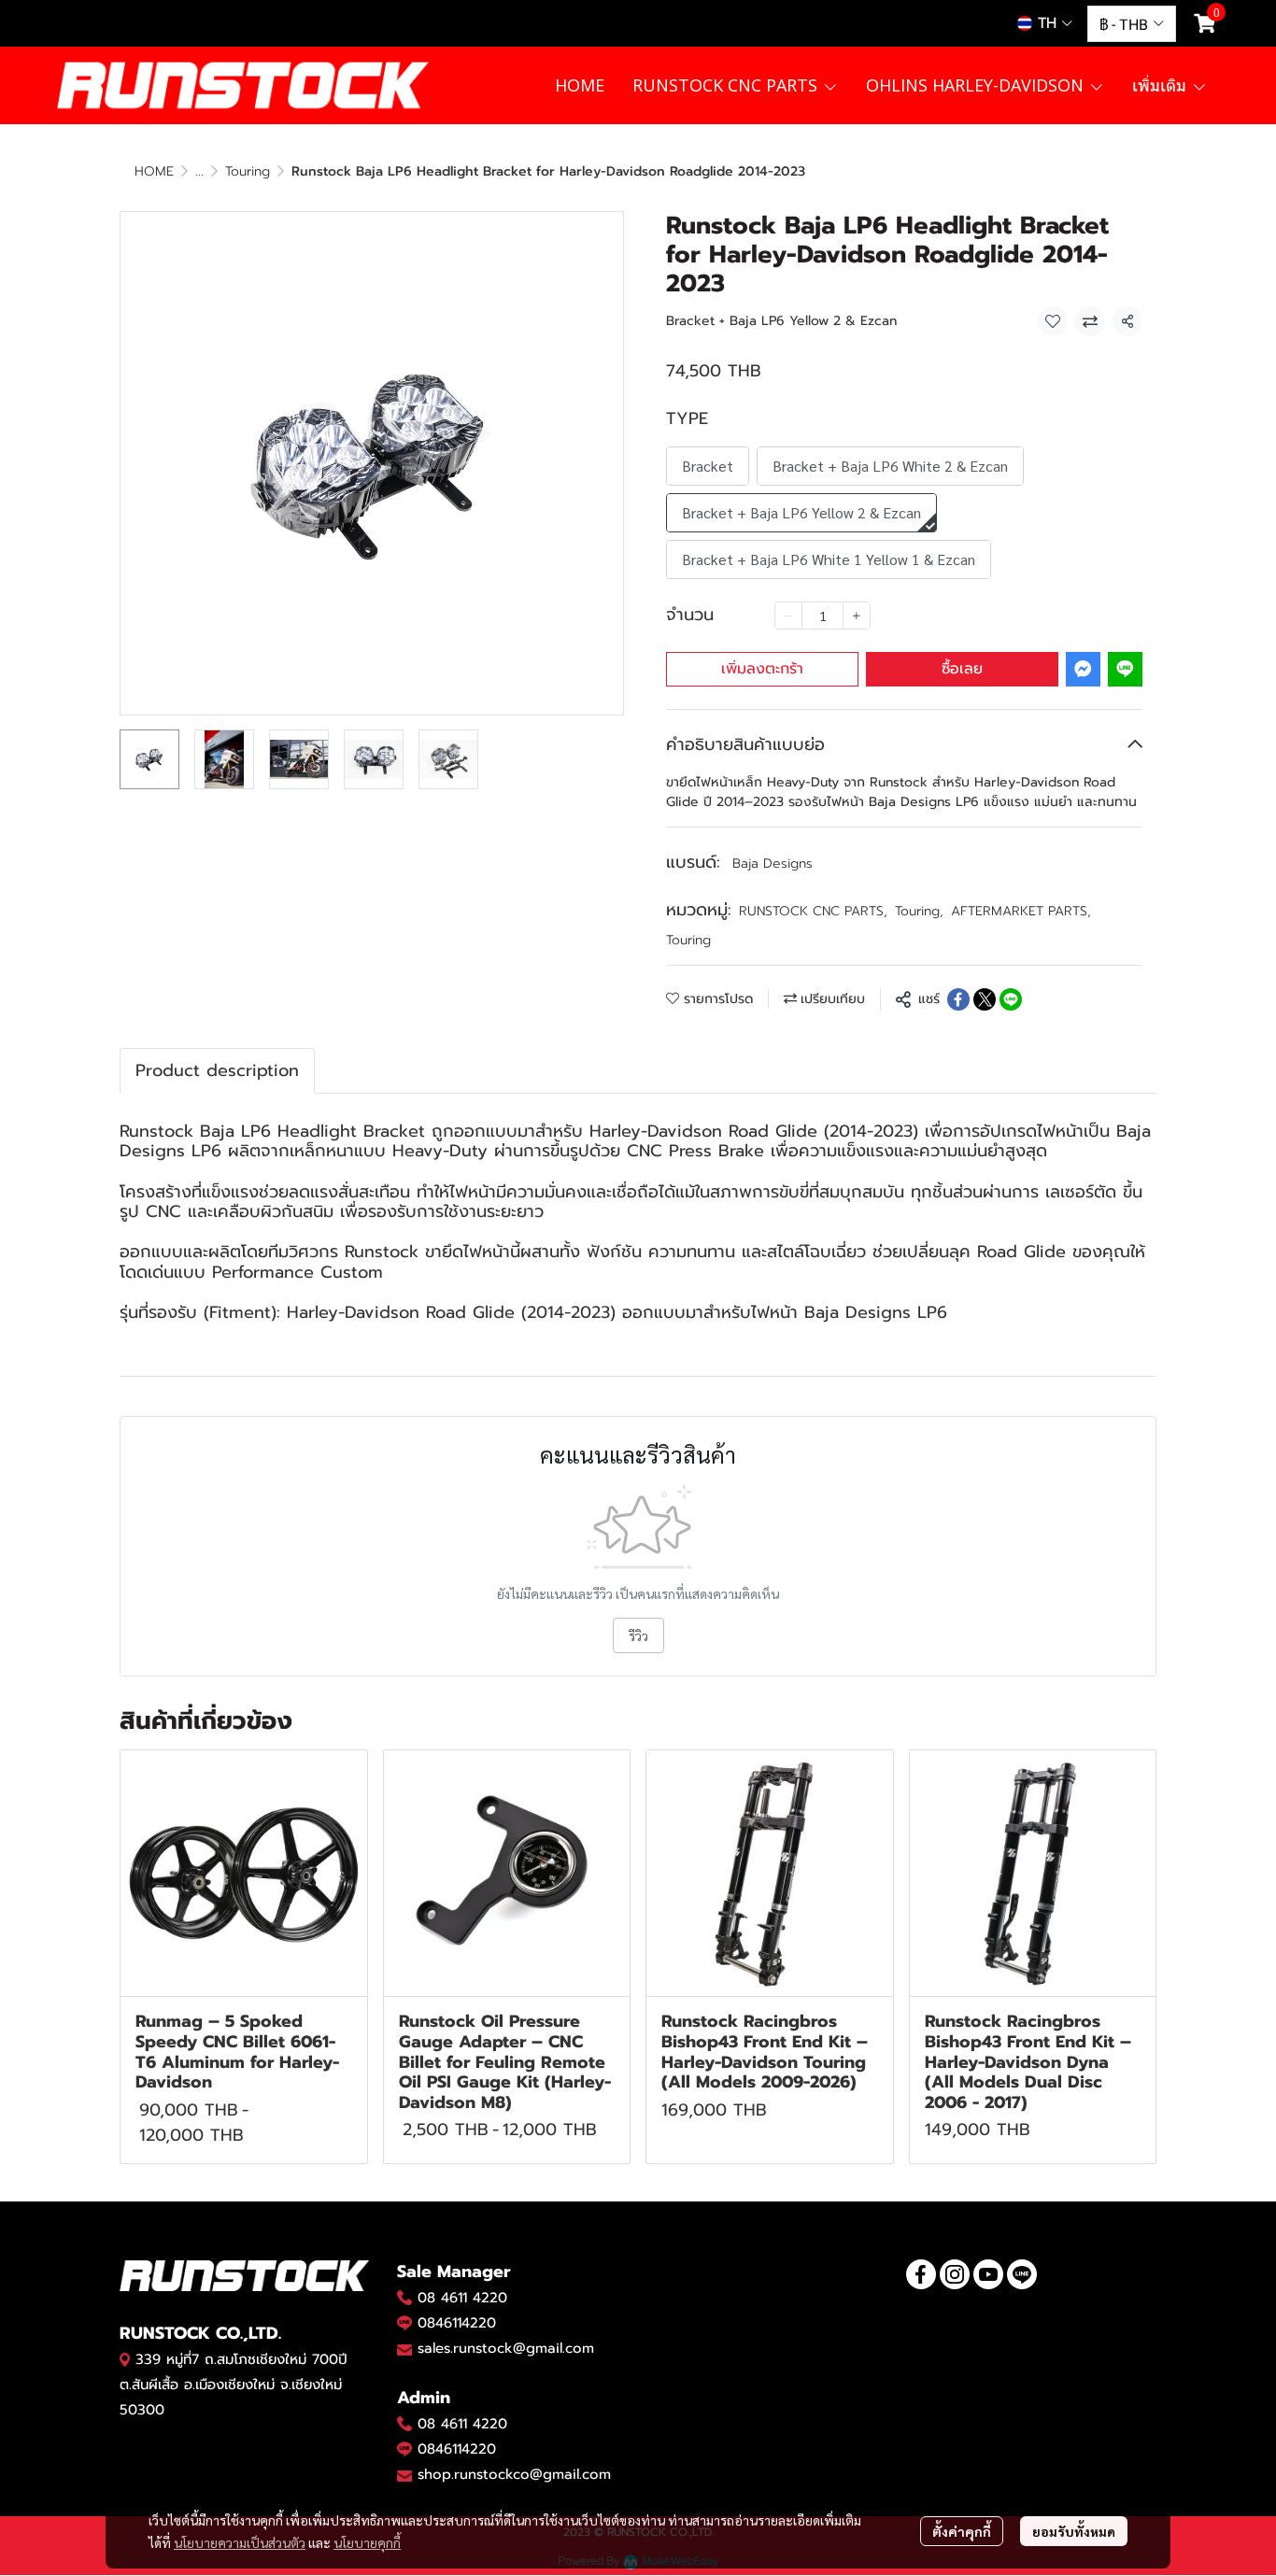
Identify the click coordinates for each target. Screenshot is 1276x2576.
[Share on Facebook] (958, 999)
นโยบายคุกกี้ (367, 2542)
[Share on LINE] (1011, 999)
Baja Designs (773, 863)
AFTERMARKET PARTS (1021, 911)
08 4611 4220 (462, 2298)
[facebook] (921, 2274)
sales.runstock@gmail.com (506, 2348)
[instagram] (955, 2274)
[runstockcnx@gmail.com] (404, 2475)
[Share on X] (985, 999)
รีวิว (638, 1635)
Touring (248, 171)
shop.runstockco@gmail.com (514, 2474)
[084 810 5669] (404, 2298)
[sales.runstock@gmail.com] (404, 2349)
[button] (1045, 23)
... (199, 171)
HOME (154, 171)
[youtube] (988, 2274)
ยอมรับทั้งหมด (1074, 2531)
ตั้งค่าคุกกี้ (962, 2531)
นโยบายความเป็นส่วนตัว (240, 2542)
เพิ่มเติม (1162, 85)
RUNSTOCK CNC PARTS (813, 911)
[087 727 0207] (404, 2424)
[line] (1022, 2274)
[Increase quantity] (857, 616)
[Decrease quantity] (788, 616)
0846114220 (457, 2323)
